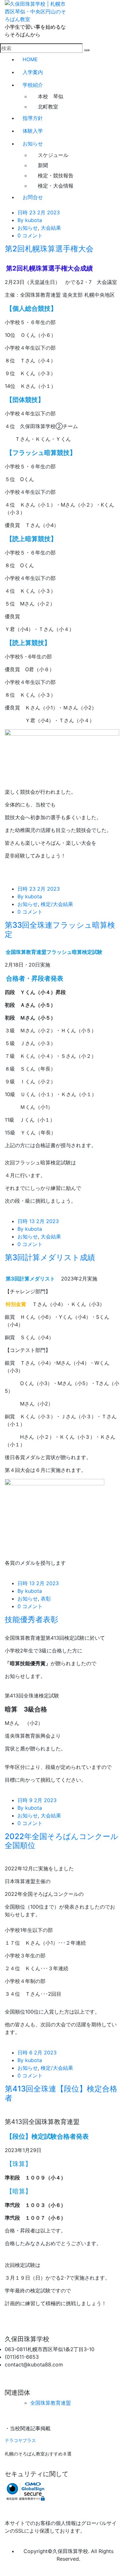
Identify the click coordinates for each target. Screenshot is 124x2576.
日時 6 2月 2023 (37, 2053)
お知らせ (33, 144)
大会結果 (51, 228)
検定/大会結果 (57, 904)
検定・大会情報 (56, 186)
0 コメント (30, 235)
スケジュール (53, 155)
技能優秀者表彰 (31, 1619)
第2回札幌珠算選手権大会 (49, 249)
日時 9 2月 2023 (37, 1800)
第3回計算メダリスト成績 (50, 1257)
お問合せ (33, 197)
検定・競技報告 (56, 175)
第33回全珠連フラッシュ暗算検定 (60, 930)
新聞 (43, 165)
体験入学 (33, 131)
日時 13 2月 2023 (38, 1221)
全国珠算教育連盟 (51, 2403)
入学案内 (33, 72)
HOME (30, 59)
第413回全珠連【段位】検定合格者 (61, 2093)
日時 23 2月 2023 (39, 212)
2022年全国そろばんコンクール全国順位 (62, 1841)
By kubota (30, 220)
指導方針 (33, 118)
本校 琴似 (51, 96)
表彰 (46, 1599)
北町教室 (48, 107)
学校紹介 (33, 85)
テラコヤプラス (20, 2440)
